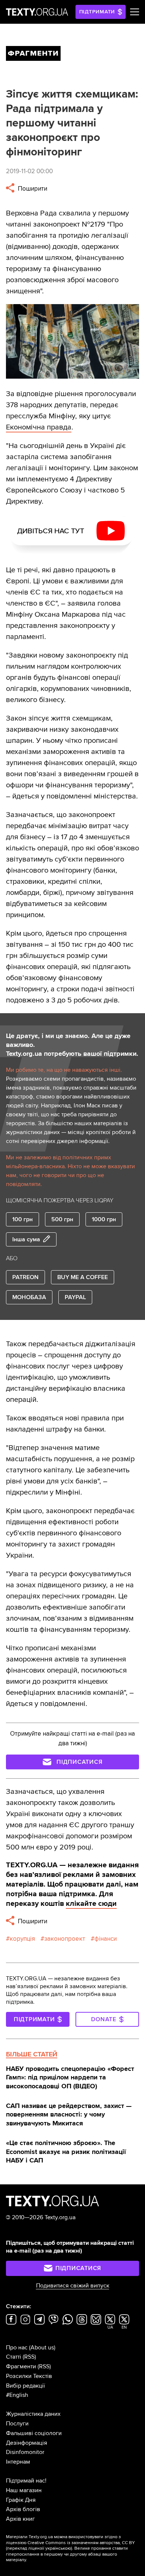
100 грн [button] (22, 1219)
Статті (14, 2357)
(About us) (42, 2348)
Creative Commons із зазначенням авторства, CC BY (81, 2543)
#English (17, 2395)
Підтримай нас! (26, 2481)
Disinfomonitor (25, 2452)
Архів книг (20, 2519)
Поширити (32, 189)
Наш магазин (24, 2490)
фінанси (106, 1939)
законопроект (65, 1939)
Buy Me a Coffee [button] (83, 1277)
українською (58, 2548)
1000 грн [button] (104, 1219)
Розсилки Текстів (29, 2376)
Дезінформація (27, 2443)
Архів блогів (23, 2509)
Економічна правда (39, 427)
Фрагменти (21, 2366)
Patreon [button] (25, 1277)
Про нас (17, 2348)
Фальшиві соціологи (34, 2433)
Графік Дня (21, 2500)
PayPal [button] (75, 1297)
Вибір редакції (25, 2386)
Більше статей (32, 2054)
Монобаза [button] (29, 1297)
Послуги (17, 2424)
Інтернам (18, 2462)
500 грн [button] (62, 1219)
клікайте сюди (91, 1904)
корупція (22, 1939)
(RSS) (29, 2357)
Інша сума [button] (26, 1239)
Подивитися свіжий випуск (73, 2286)
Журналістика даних (33, 2414)
